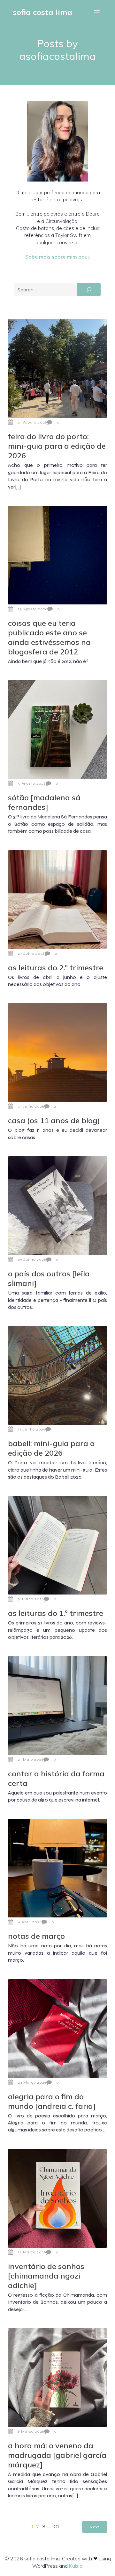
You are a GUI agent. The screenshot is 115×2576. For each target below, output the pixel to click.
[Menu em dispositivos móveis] (97, 12)
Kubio (76, 2566)
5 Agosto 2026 (32, 783)
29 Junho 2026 (32, 1259)
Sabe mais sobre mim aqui (57, 257)
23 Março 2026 (32, 2082)
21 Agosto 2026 (32, 422)
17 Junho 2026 (32, 1429)
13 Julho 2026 (31, 1106)
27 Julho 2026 (31, 953)
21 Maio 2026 (31, 1759)
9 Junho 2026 (31, 1599)
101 (56, 2527)
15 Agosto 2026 (33, 609)
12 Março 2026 (32, 2252)
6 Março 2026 (31, 2431)
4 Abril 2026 (30, 1922)
